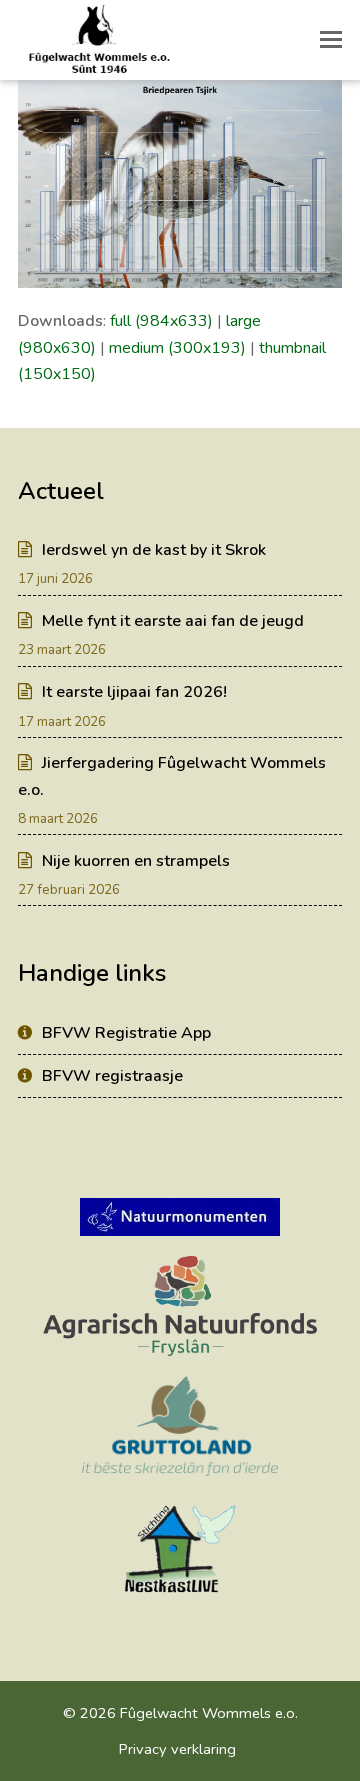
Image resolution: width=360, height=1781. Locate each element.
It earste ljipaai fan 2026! (134, 692)
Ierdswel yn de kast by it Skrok (154, 550)
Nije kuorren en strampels (136, 861)
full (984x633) (161, 321)
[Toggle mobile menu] (331, 40)
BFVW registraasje (112, 1076)
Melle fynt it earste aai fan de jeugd (173, 621)
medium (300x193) (177, 348)
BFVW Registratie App (126, 1033)
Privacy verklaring (177, 1749)
